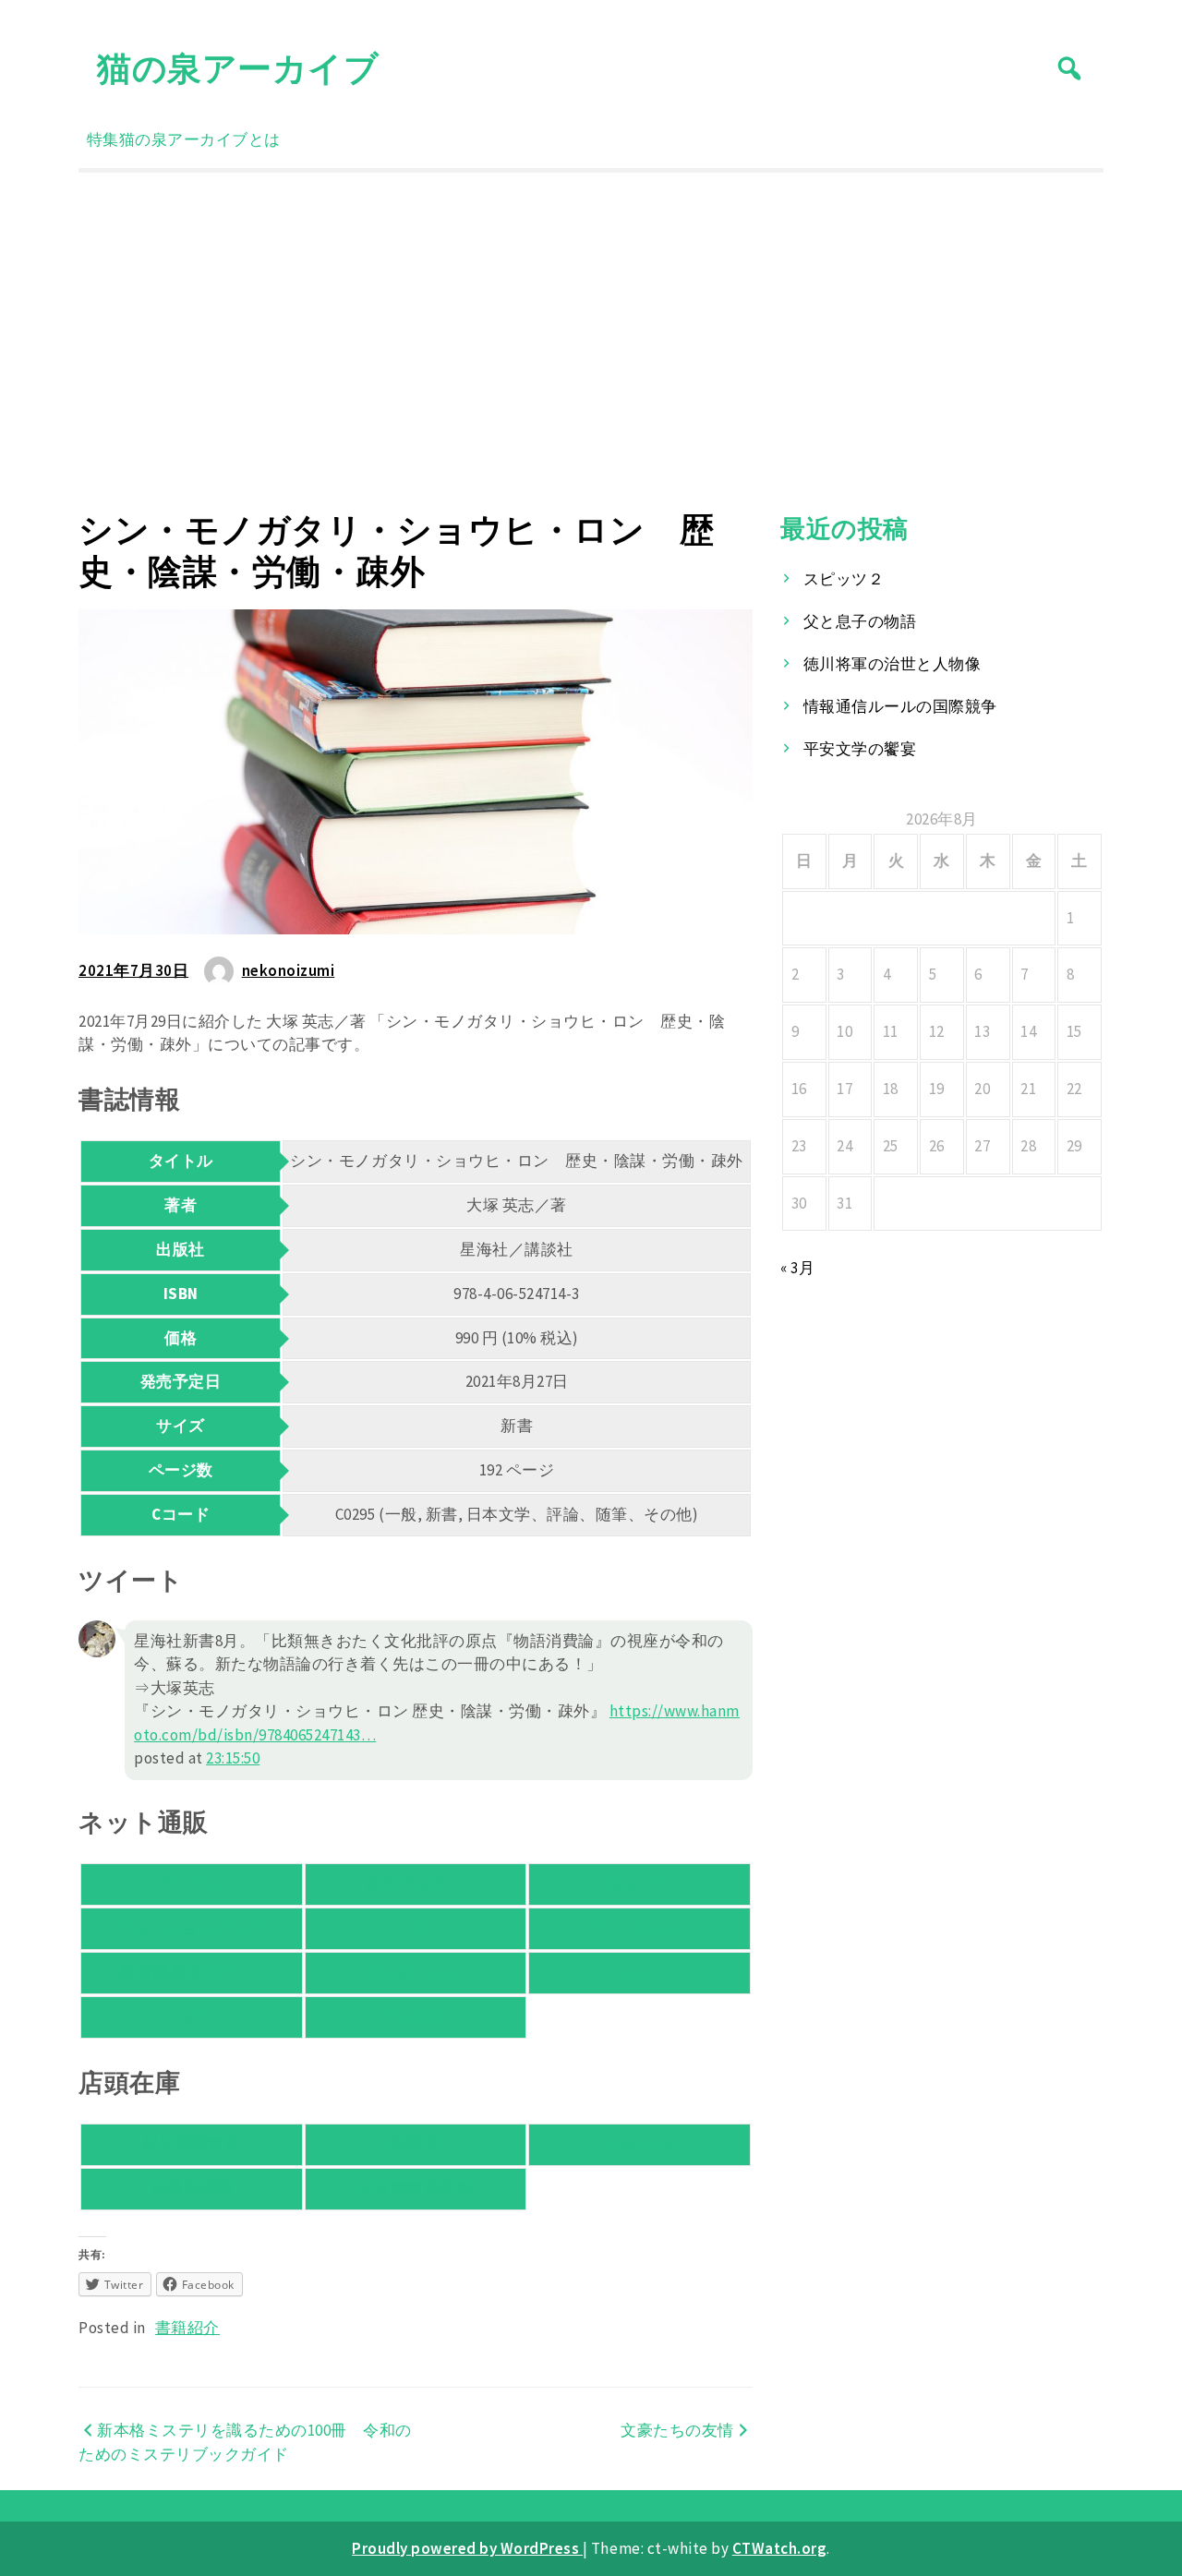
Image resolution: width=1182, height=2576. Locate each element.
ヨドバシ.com (640, 1928)
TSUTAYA (416, 2016)
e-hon (639, 1972)
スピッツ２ (844, 579)
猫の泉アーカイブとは (200, 139)
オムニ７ (640, 1884)
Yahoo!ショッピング (192, 1928)
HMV (192, 2016)
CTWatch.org (780, 2548)
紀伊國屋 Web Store (191, 1972)
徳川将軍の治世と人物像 (893, 664)
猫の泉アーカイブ (238, 68)
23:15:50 (233, 1758)
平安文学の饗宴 (860, 749)
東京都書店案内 (416, 2188)
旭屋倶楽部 (192, 2188)
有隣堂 (416, 2144)
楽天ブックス (415, 1884)
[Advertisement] (591, 341)
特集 (103, 139)
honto (416, 1928)
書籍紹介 (187, 2328)
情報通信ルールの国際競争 (900, 706)
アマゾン (191, 1884)
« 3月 (797, 1268)
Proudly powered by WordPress (467, 2548)
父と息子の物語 (860, 621)
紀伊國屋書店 (192, 2144)
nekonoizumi (289, 970)
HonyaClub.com (416, 1972)
